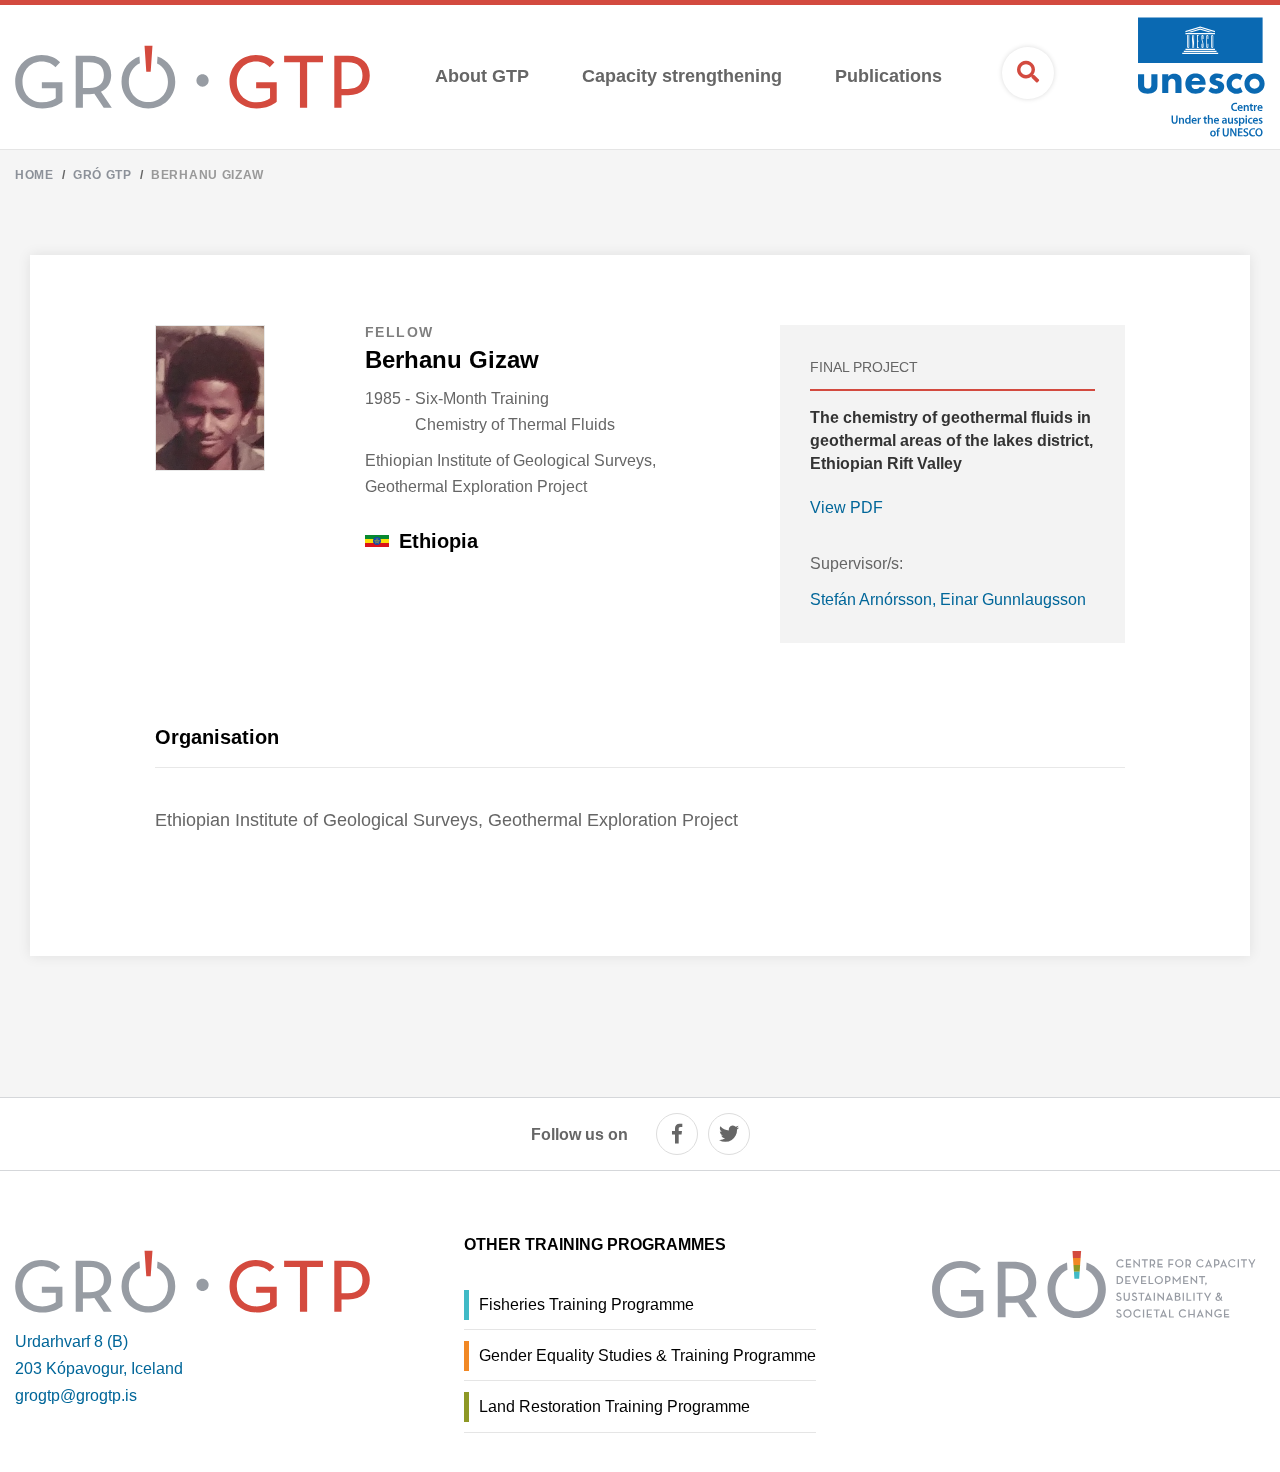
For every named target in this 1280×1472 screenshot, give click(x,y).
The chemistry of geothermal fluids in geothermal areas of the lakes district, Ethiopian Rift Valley (951, 440)
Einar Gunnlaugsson (1013, 599)
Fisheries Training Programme (586, 1304)
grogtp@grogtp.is (76, 1395)
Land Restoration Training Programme (614, 1406)
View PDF (846, 507)
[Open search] (1028, 73)
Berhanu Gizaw (207, 175)
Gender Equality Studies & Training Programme (647, 1355)
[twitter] (729, 1134)
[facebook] (677, 1134)
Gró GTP (102, 175)
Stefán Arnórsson (871, 599)
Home (34, 175)
